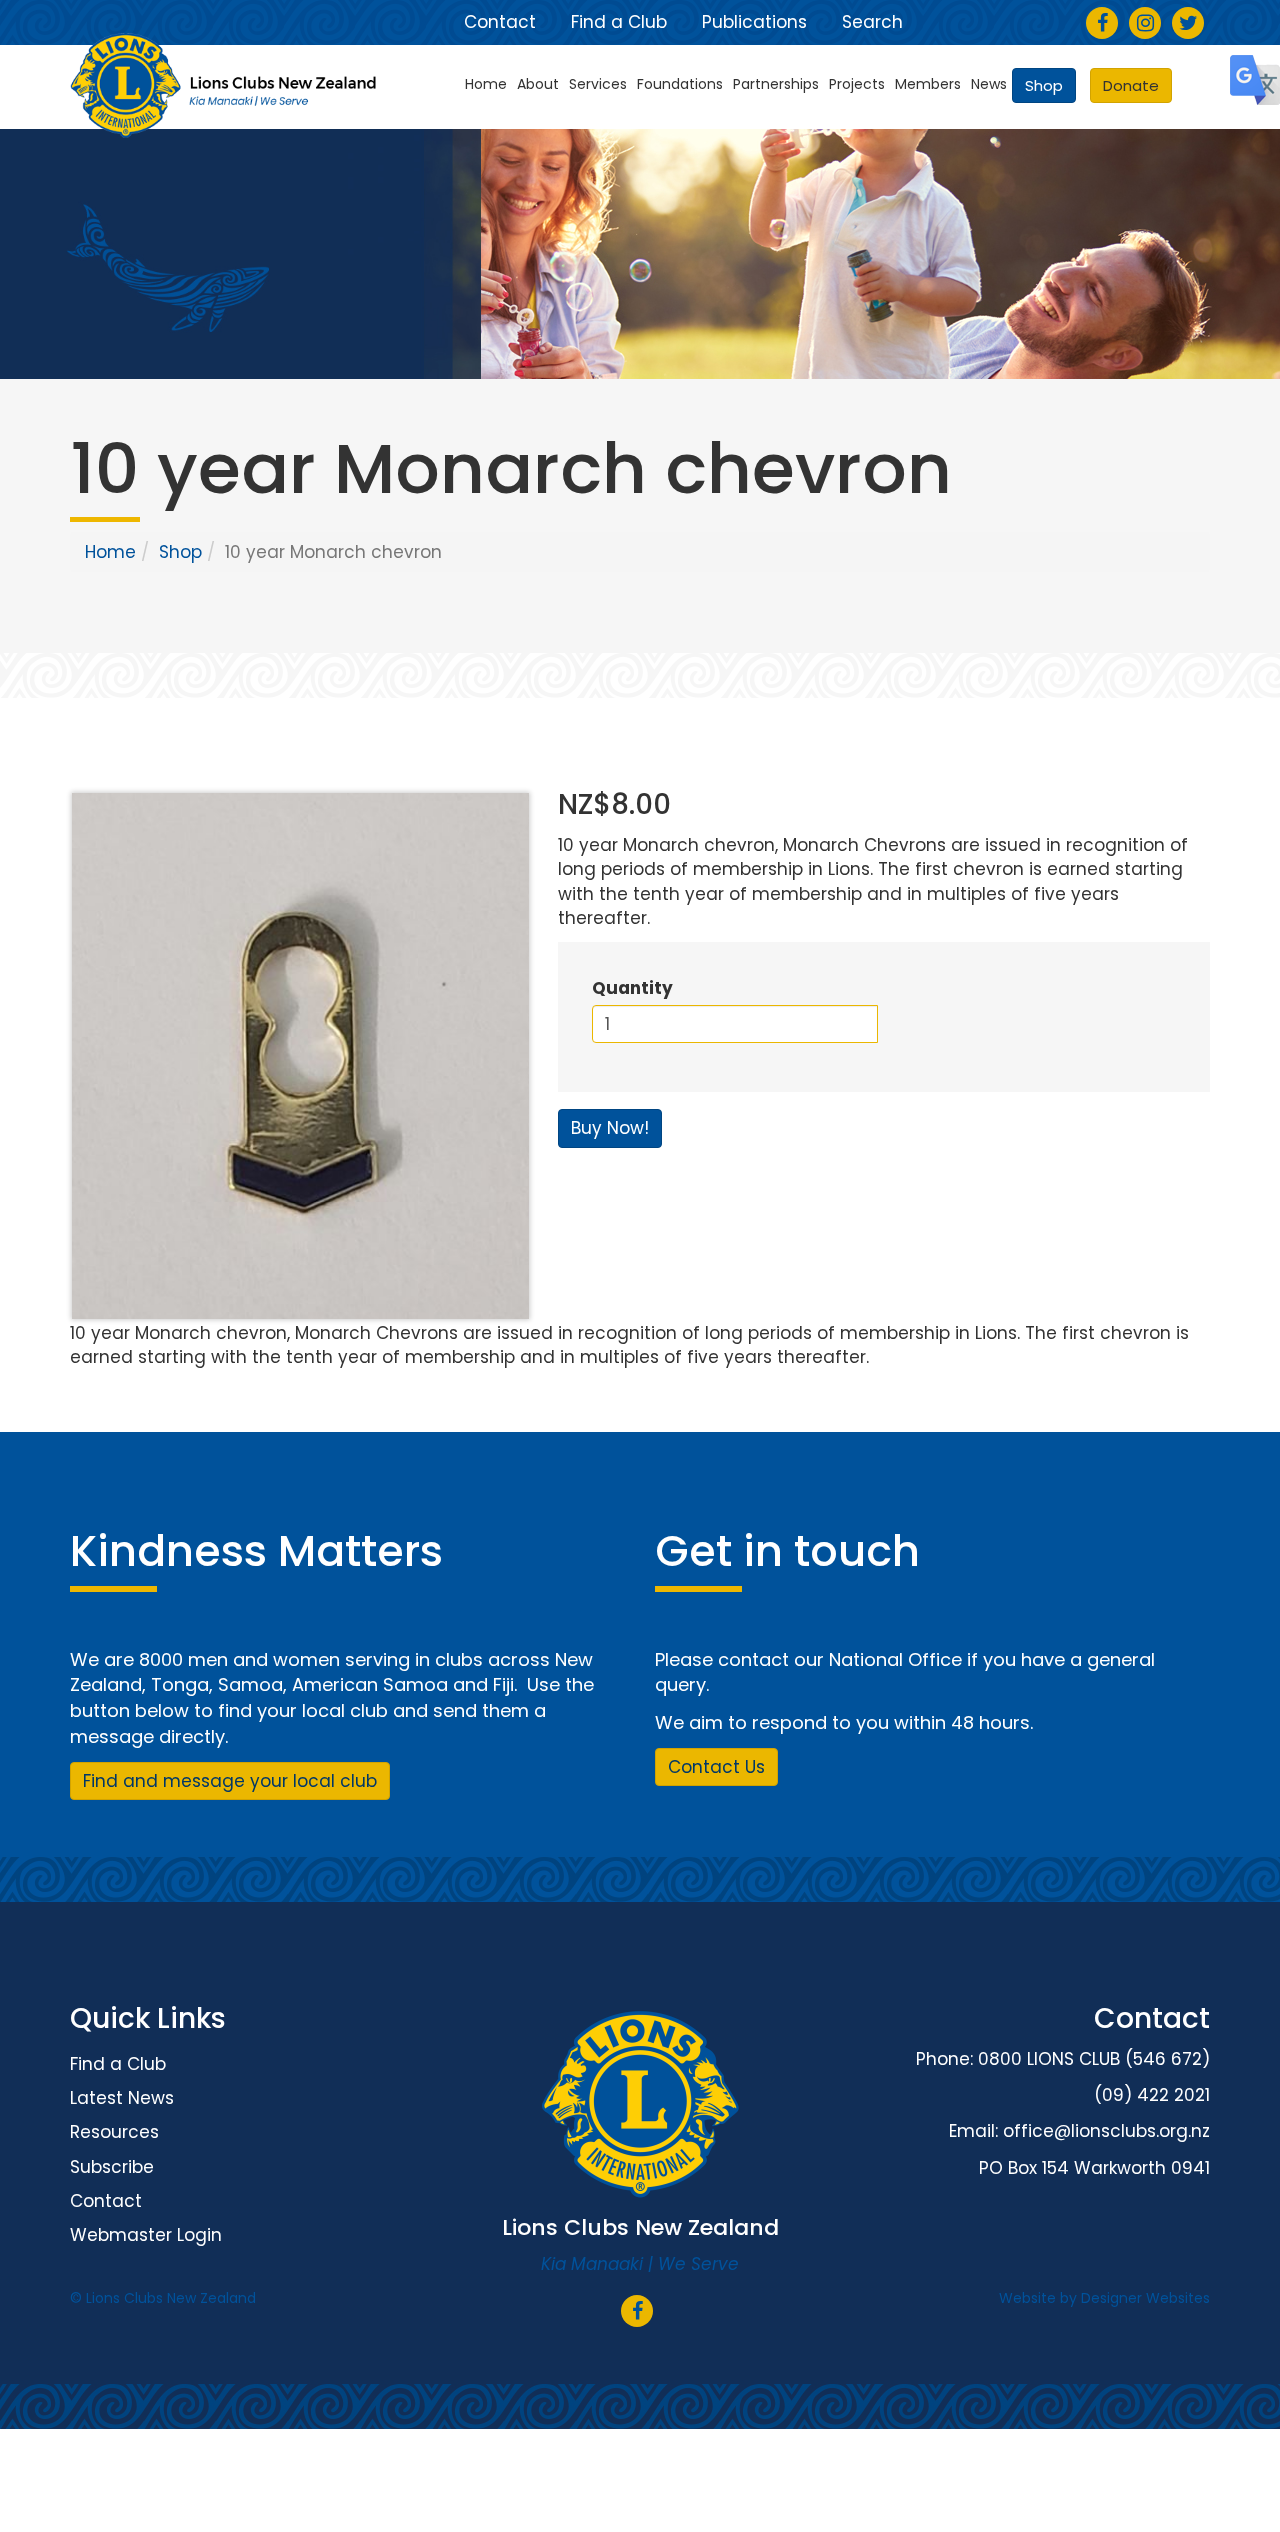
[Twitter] (1188, 24)
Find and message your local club (230, 1781)
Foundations (680, 84)
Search (872, 22)
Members (928, 84)
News (989, 84)
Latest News (122, 2098)
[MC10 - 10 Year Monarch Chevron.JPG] (299, 1056)
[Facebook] (1102, 24)
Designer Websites (1145, 2298)
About (538, 84)
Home (486, 84)
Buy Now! (610, 1128)
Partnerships (776, 84)
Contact (500, 22)
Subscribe (112, 2167)
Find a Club (619, 22)
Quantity (632, 988)
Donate (1131, 85)
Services (598, 84)
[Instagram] (1145, 24)
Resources (114, 2132)
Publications (754, 22)
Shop (1044, 85)
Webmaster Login (146, 2235)
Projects (857, 84)
